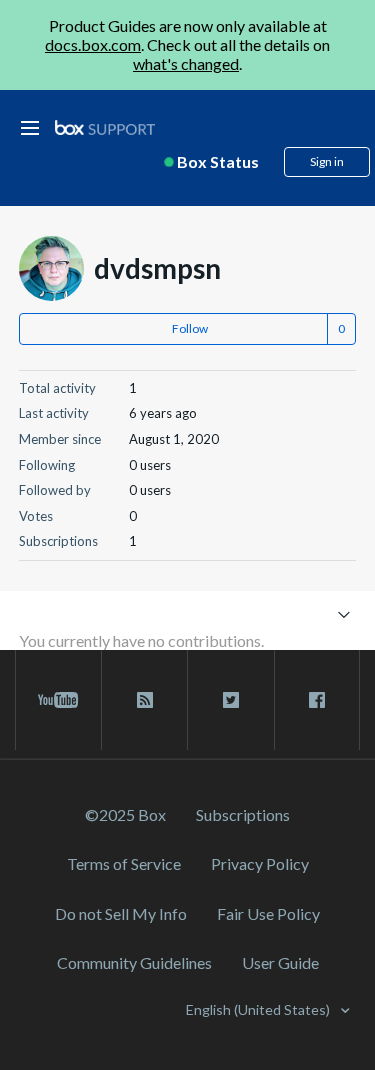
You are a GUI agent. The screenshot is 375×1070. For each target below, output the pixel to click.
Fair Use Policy (268, 913)
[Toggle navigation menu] (343, 613)
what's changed (186, 63)
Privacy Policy (260, 863)
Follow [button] (190, 328)
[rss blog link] (144, 700)
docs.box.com (93, 44)
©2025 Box (125, 814)
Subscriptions (243, 814)
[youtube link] (58, 700)
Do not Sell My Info (121, 913)
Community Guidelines (134, 962)
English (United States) (259, 1009)
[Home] (105, 128)
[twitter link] (230, 700)
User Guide (280, 962)
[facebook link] (317, 700)
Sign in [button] (327, 161)
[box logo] (105, 127)
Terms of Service (124, 863)
